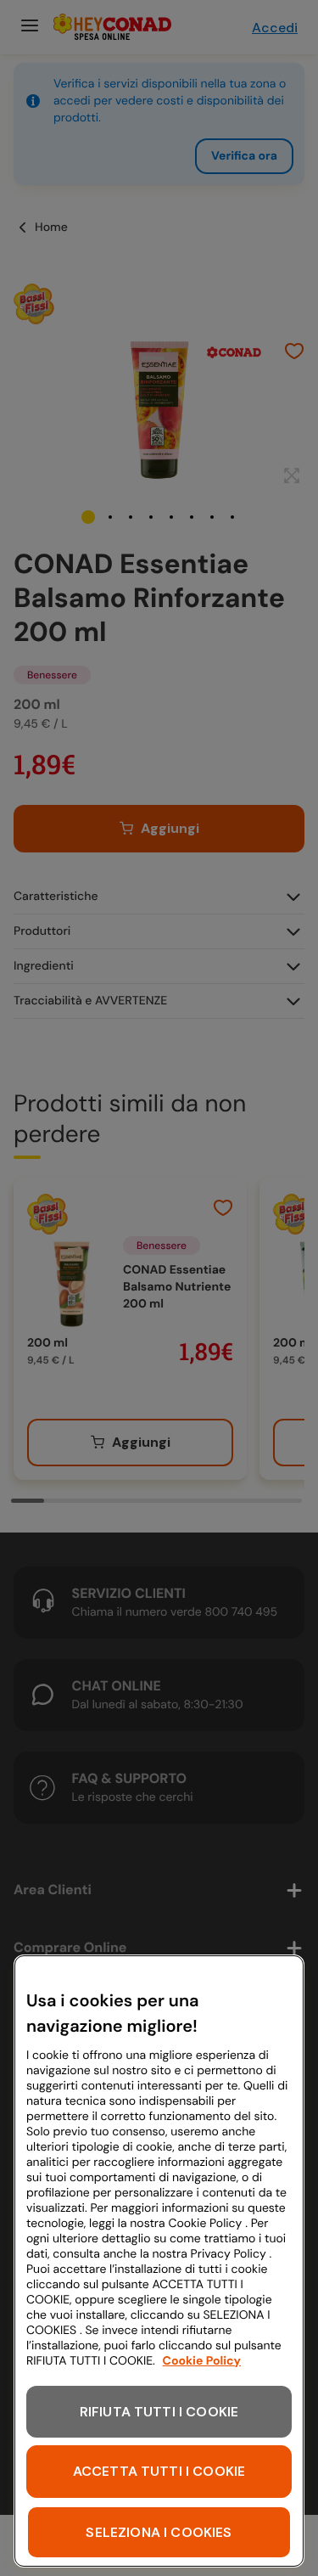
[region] (159, 2261)
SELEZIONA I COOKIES (159, 2532)
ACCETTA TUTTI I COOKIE (159, 2471)
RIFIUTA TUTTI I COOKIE (159, 2412)
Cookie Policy (202, 2361)
